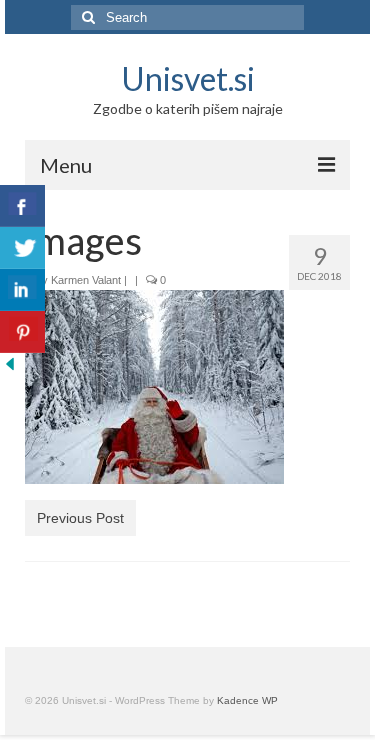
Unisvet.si (188, 78)
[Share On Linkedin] (22, 290)
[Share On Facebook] (22, 206)
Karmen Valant (86, 280)
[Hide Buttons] (10, 363)
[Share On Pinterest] (22, 332)
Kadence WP (247, 700)
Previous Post (80, 518)
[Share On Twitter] (22, 248)
